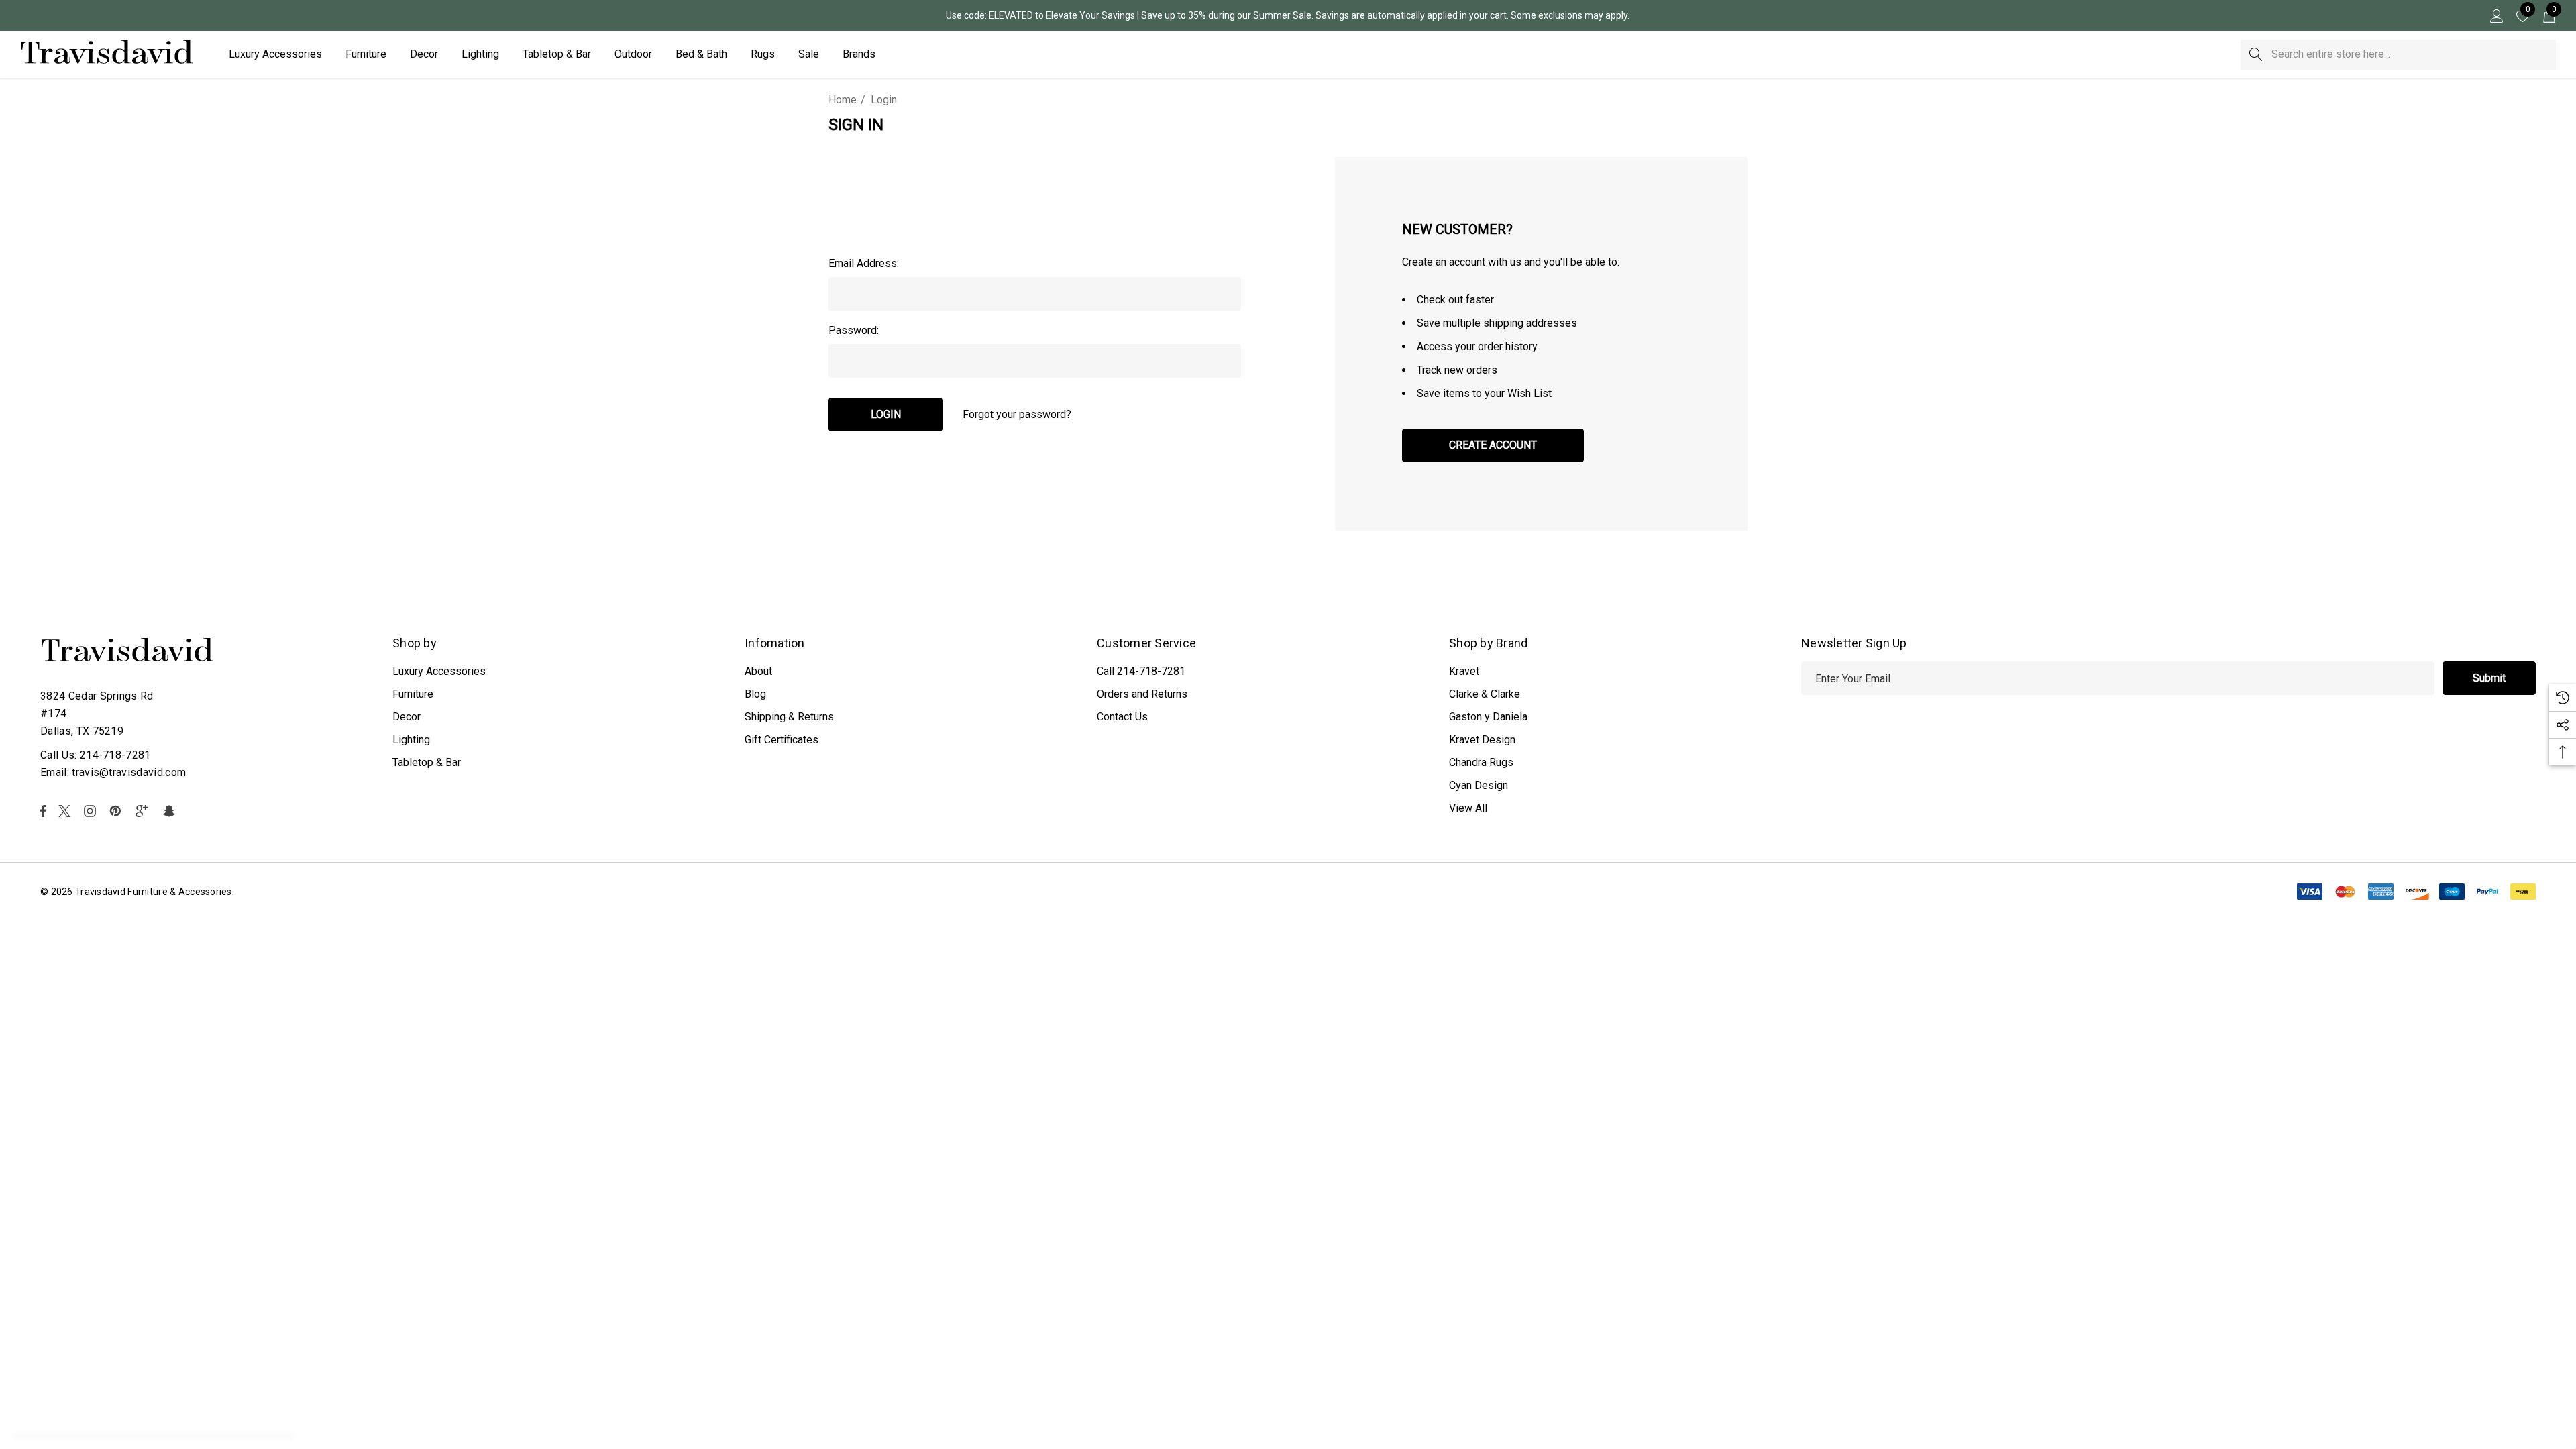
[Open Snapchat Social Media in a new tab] (171, 811)
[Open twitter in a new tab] (66, 811)
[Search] (2256, 55)
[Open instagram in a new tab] (92, 811)
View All (1468, 808)
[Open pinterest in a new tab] (117, 811)
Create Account (1493, 445)
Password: (854, 330)
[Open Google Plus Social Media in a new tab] (144, 811)
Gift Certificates (782, 740)
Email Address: (864, 263)
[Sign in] (2496, 15)
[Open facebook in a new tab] (43, 811)
